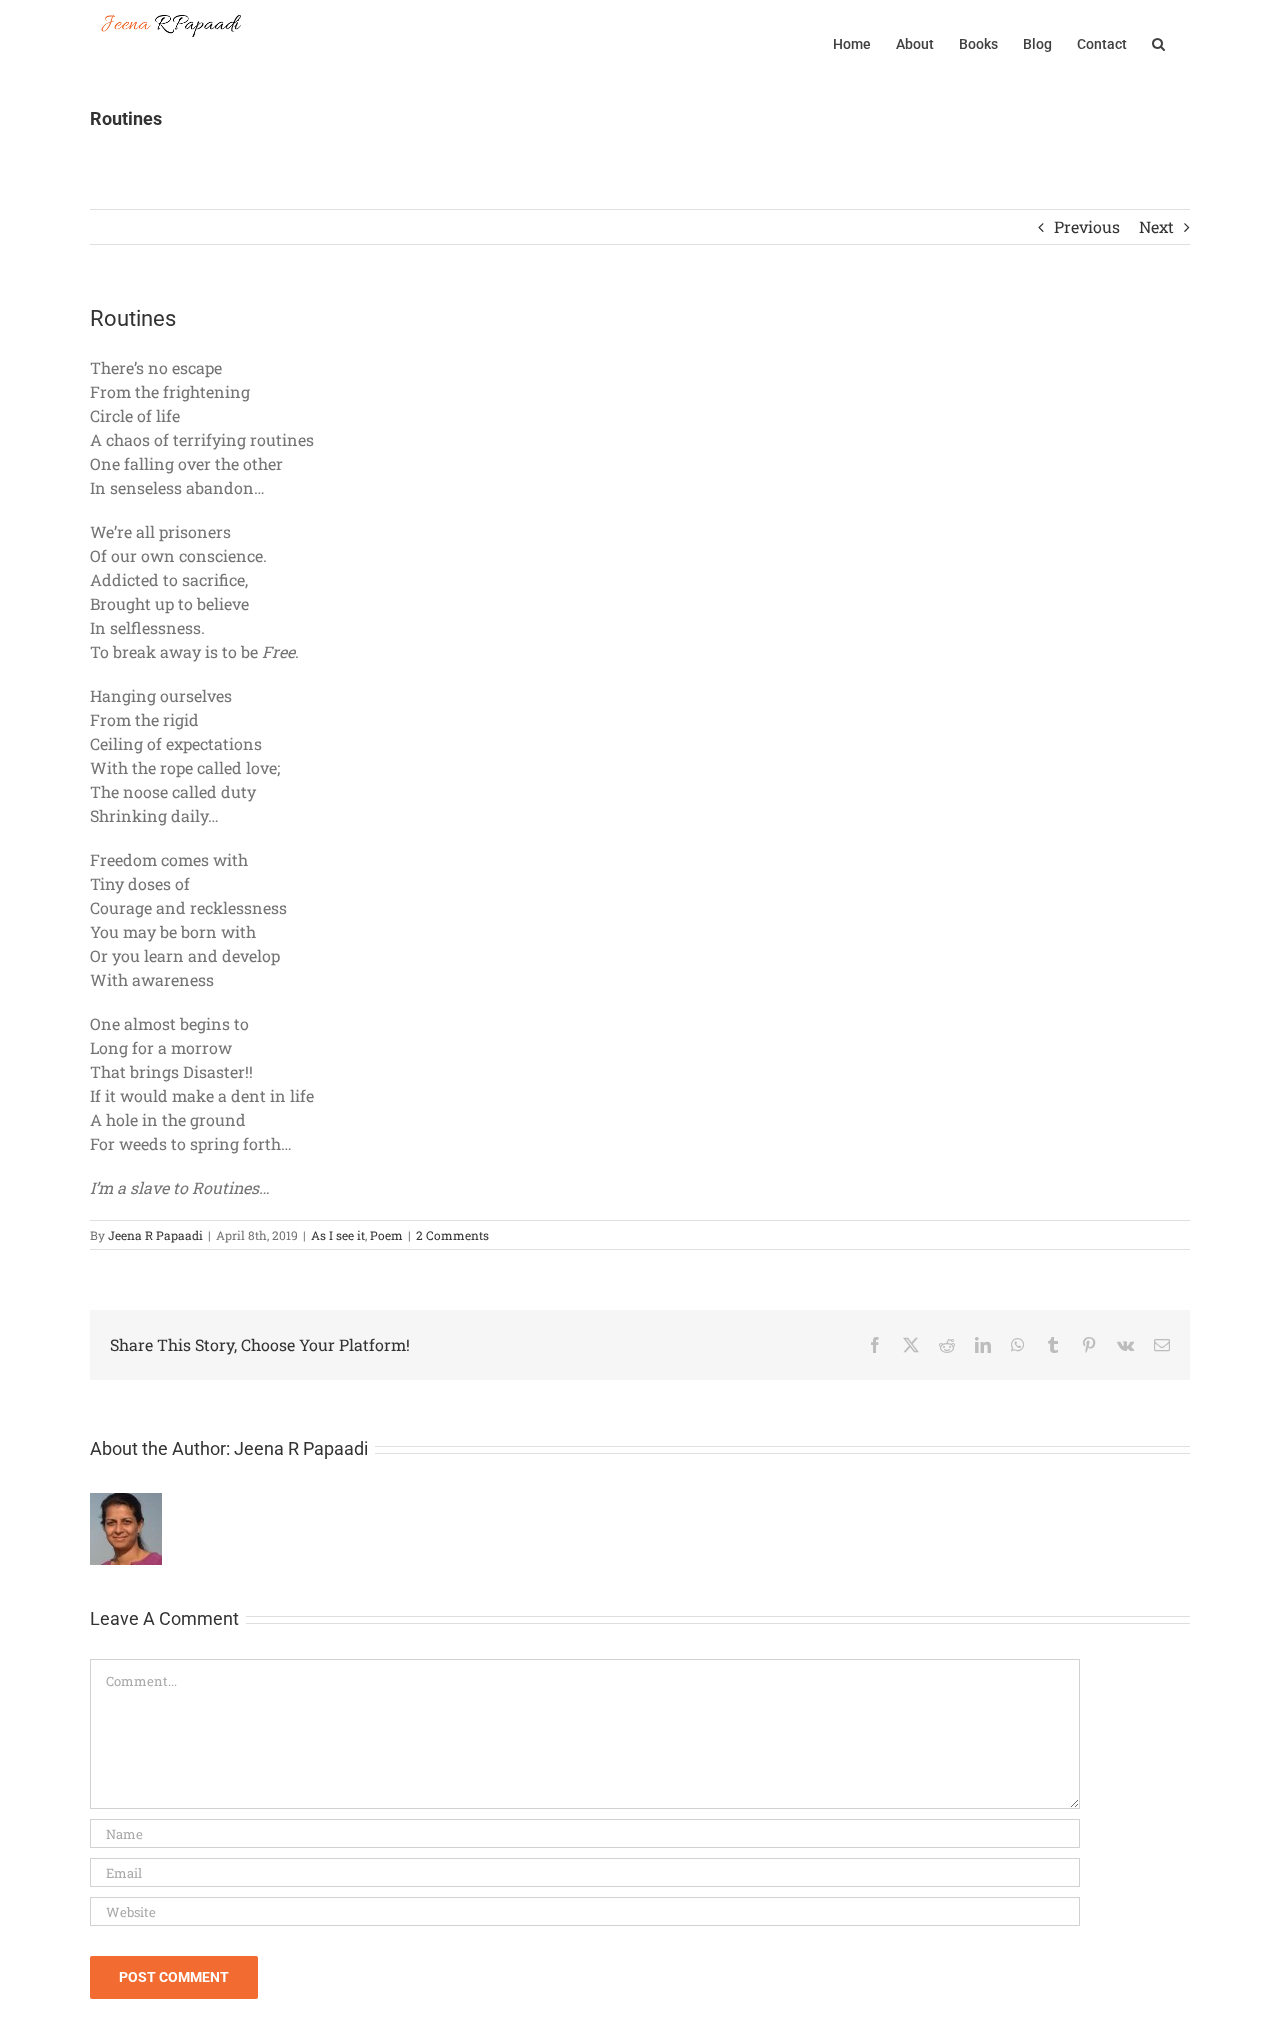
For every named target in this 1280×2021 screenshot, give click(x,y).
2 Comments (452, 1235)
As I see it (338, 1235)
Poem (386, 1235)
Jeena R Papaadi (155, 1235)
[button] (1158, 42)
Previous (1087, 226)
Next (1156, 226)
